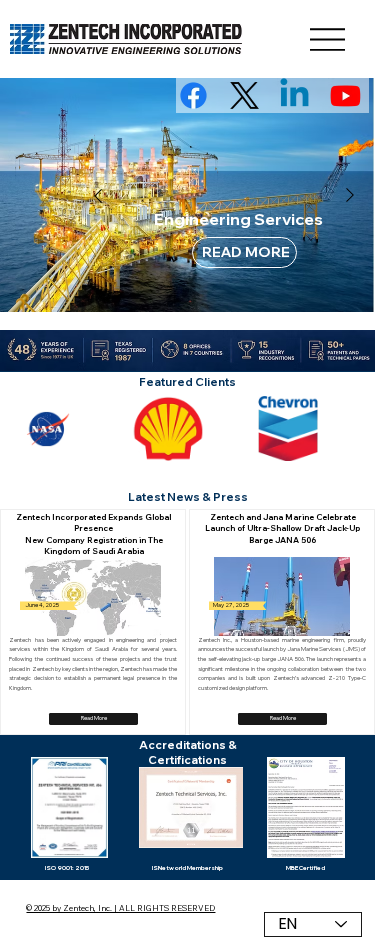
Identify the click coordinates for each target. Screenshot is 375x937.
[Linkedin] (294, 95)
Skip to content (17, 3)
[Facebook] (193, 95)
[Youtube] (345, 95)
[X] (244, 95)
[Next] (350, 195)
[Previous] (98, 196)
